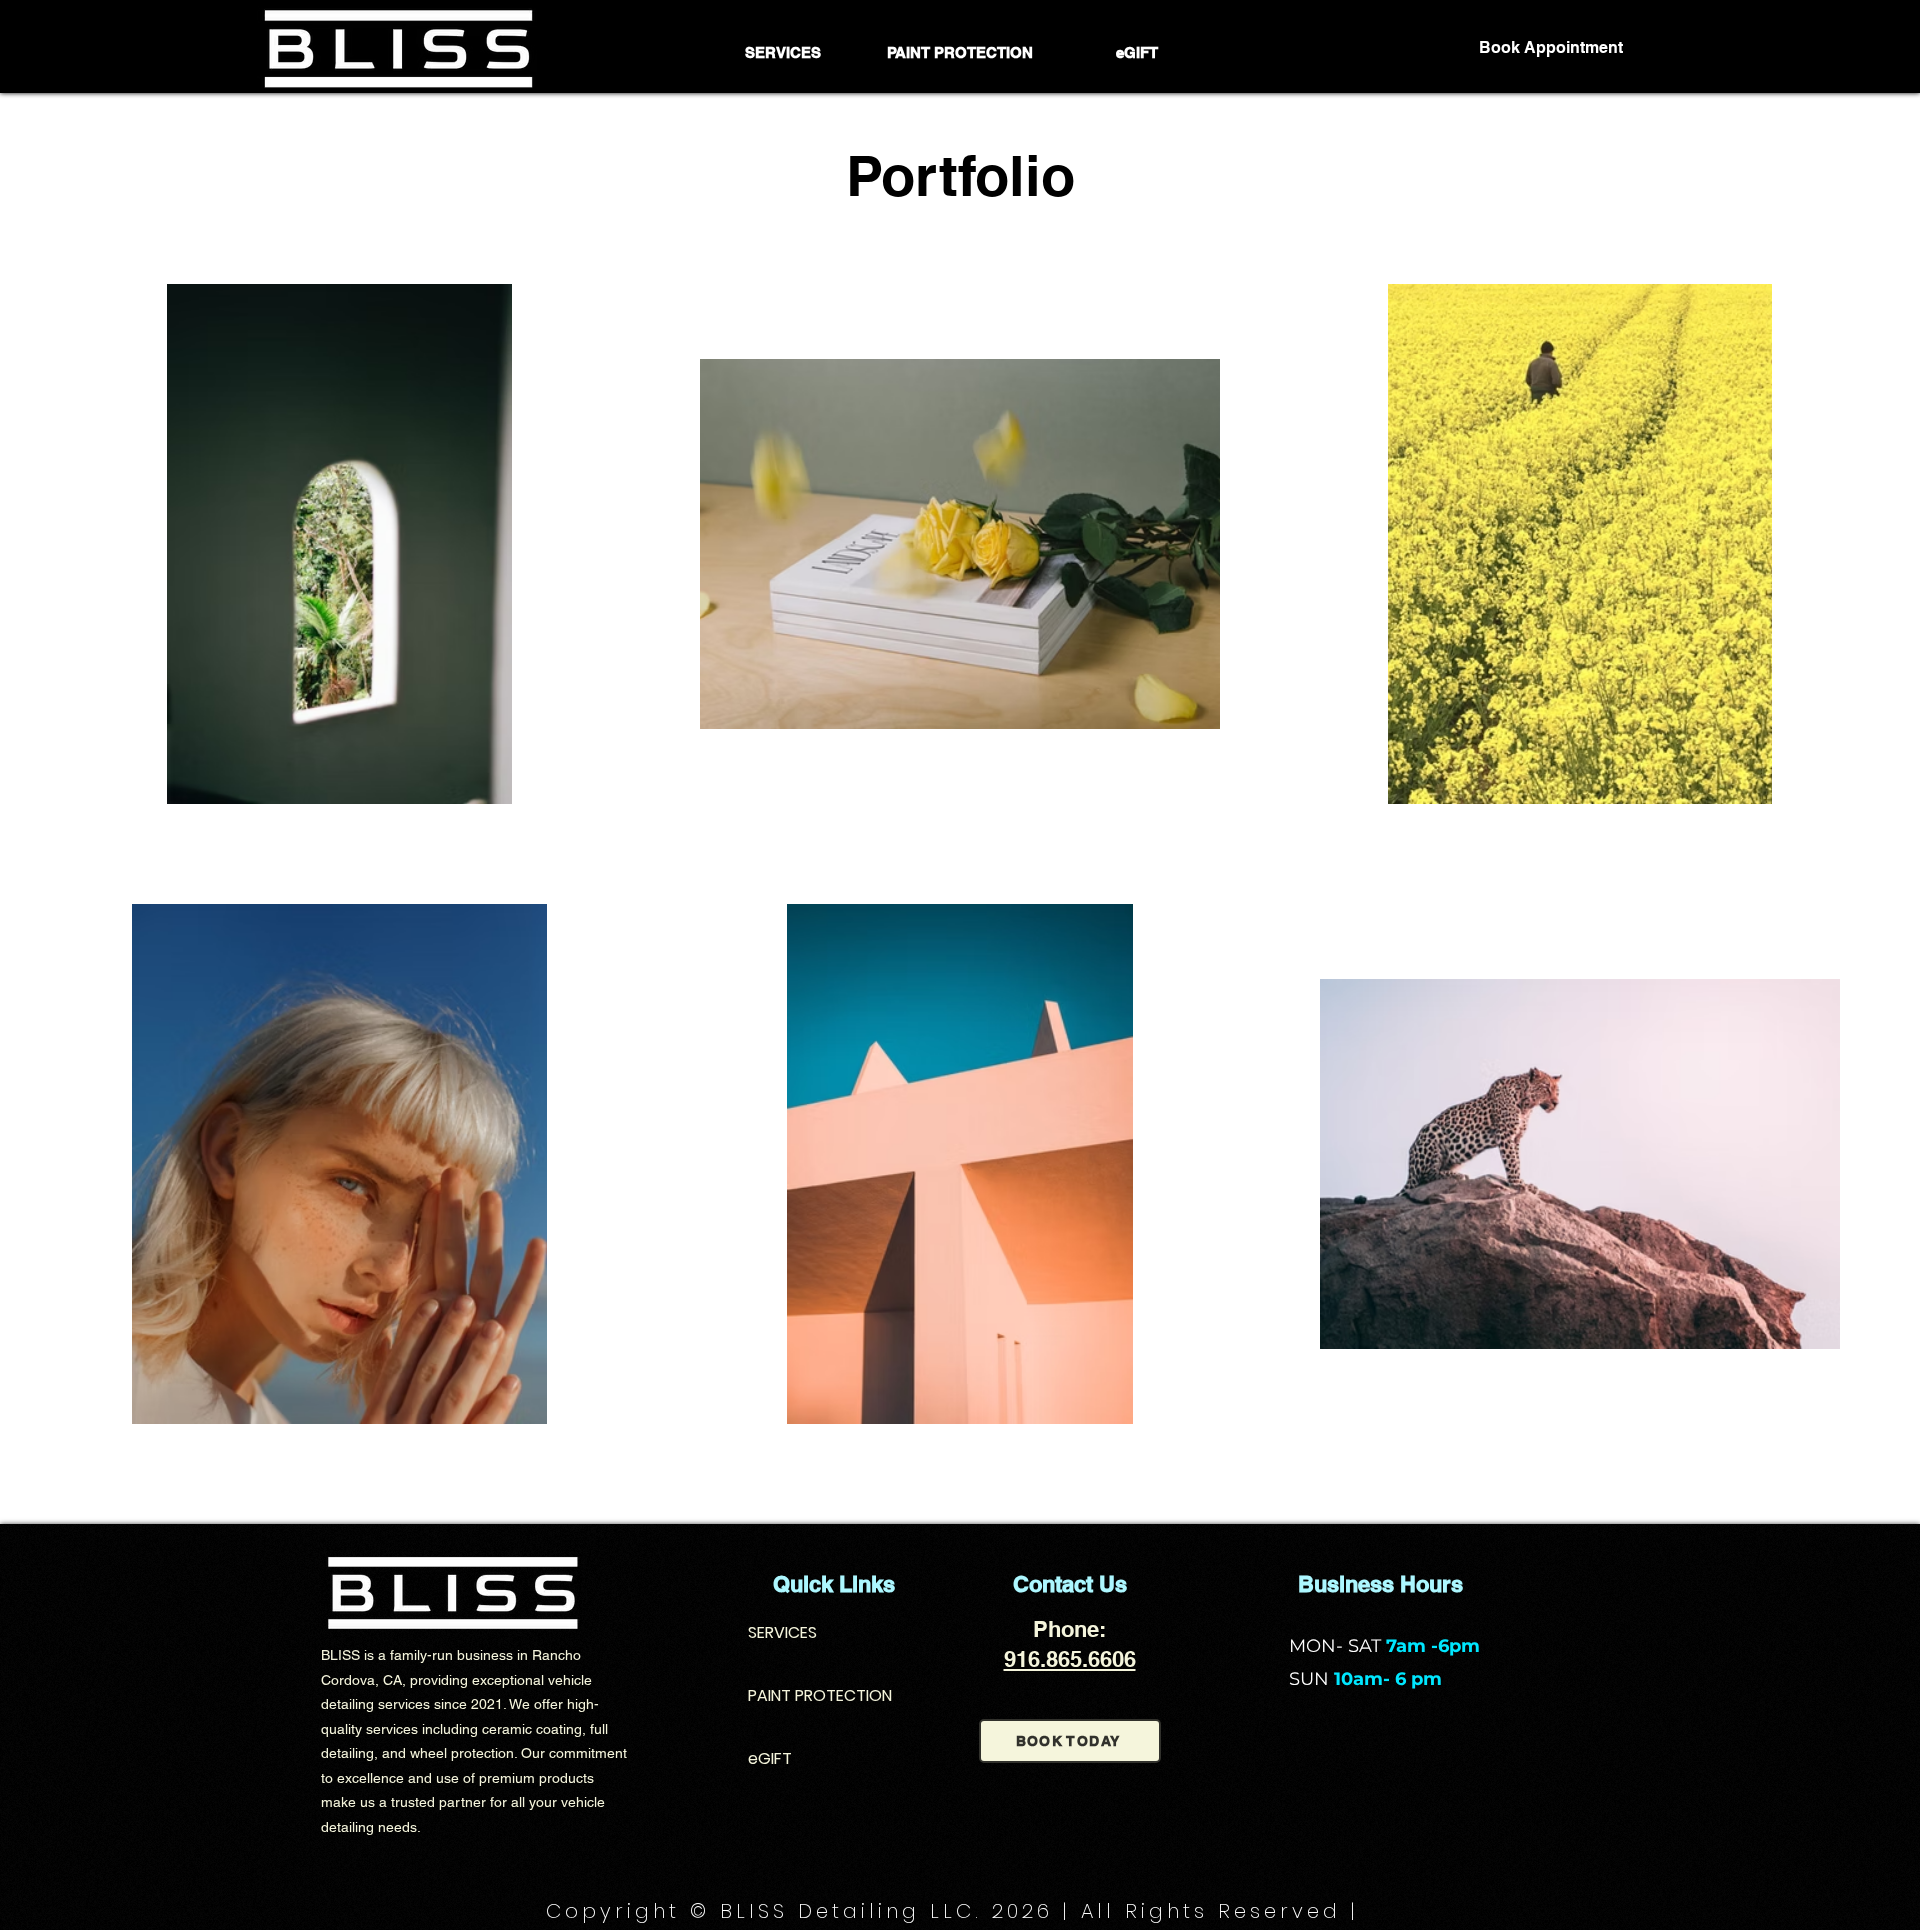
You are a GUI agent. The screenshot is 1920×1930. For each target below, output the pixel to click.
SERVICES (782, 1632)
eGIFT (770, 1758)
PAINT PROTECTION (820, 1695)
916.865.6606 (1070, 1659)
